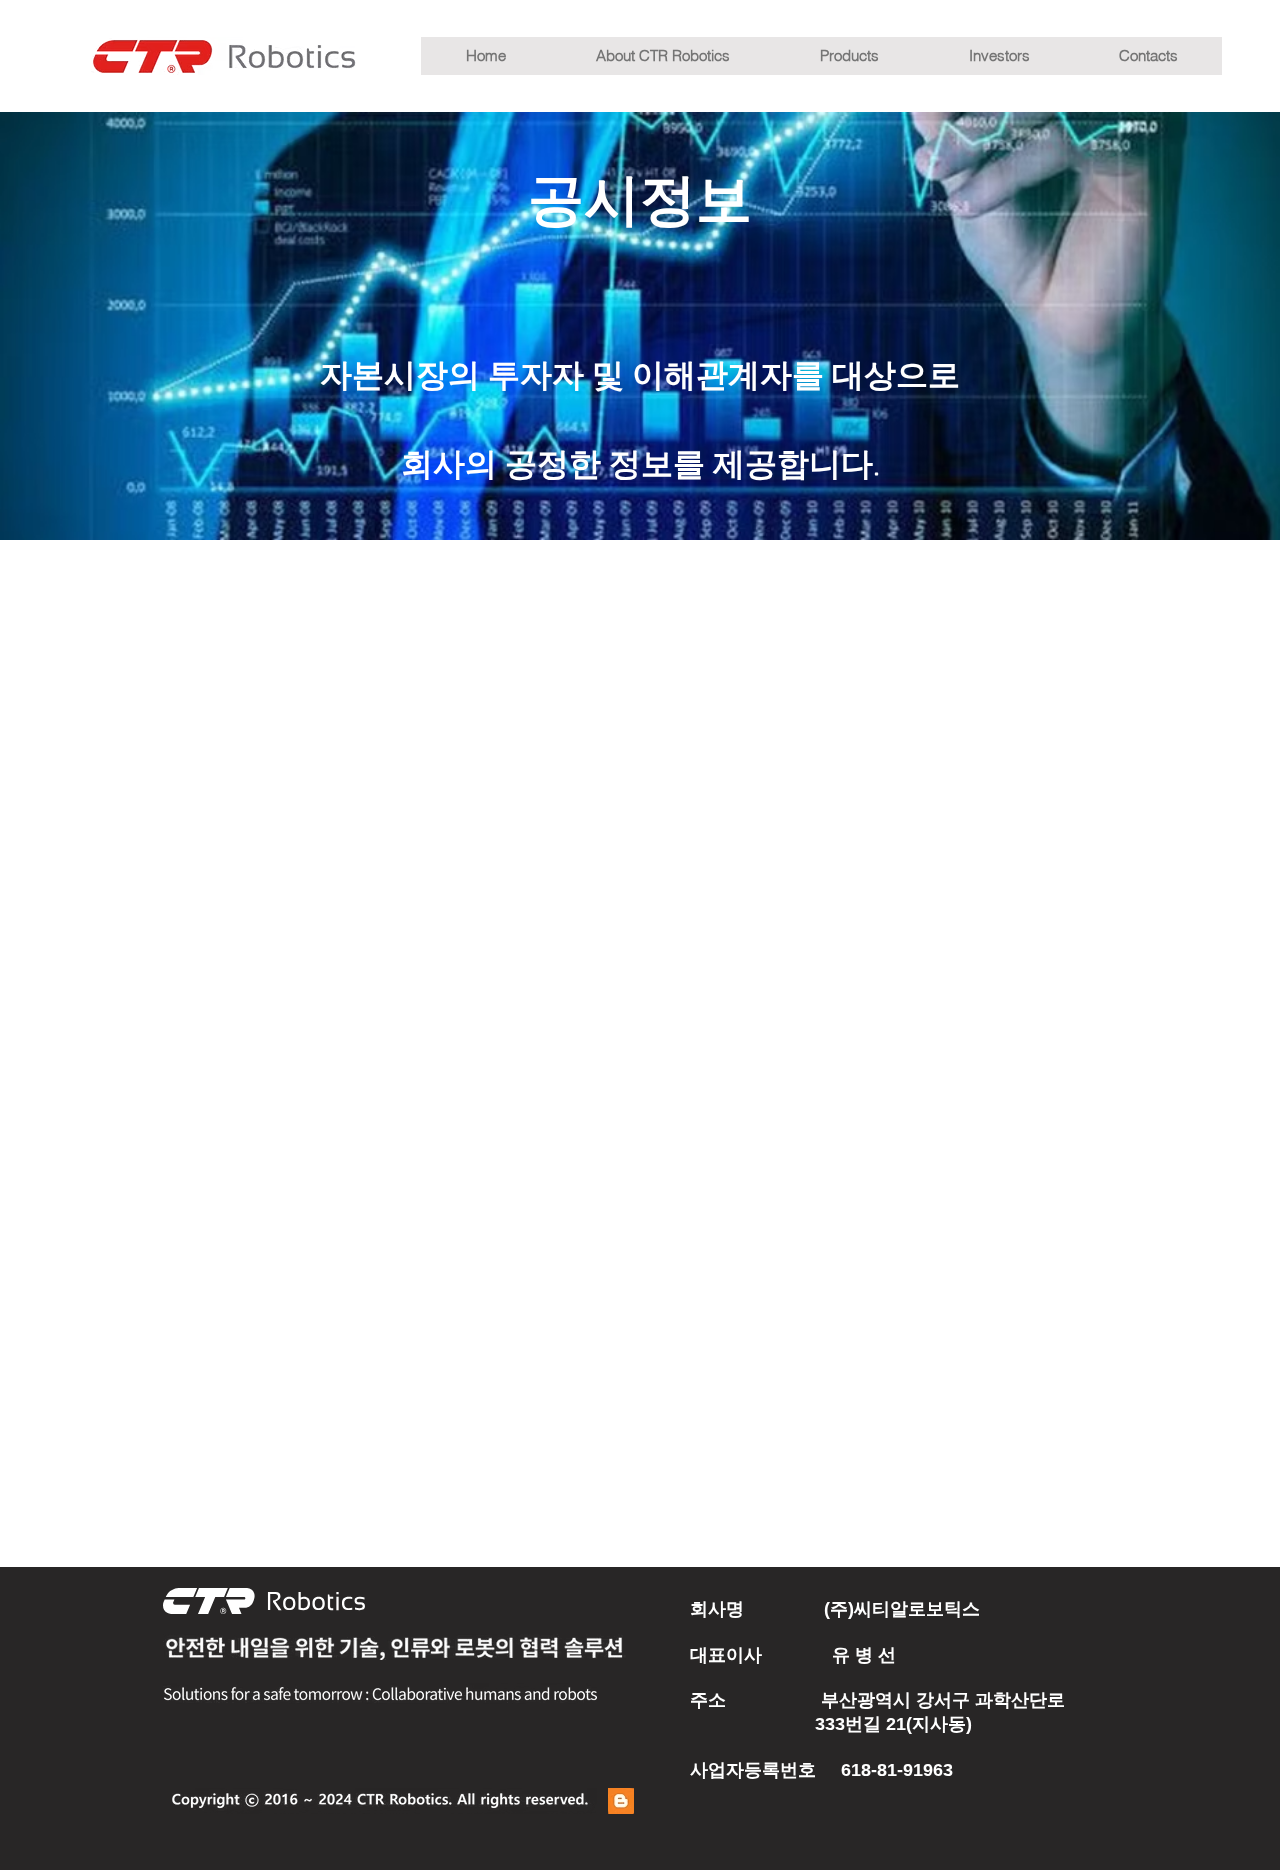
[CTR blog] (621, 1801)
